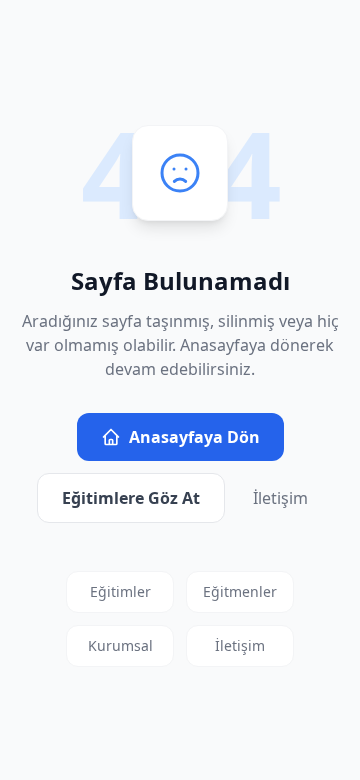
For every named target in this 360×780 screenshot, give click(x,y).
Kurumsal (120, 645)
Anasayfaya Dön (194, 437)
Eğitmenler (240, 591)
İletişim (280, 498)
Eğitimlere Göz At (131, 498)
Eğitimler (120, 591)
